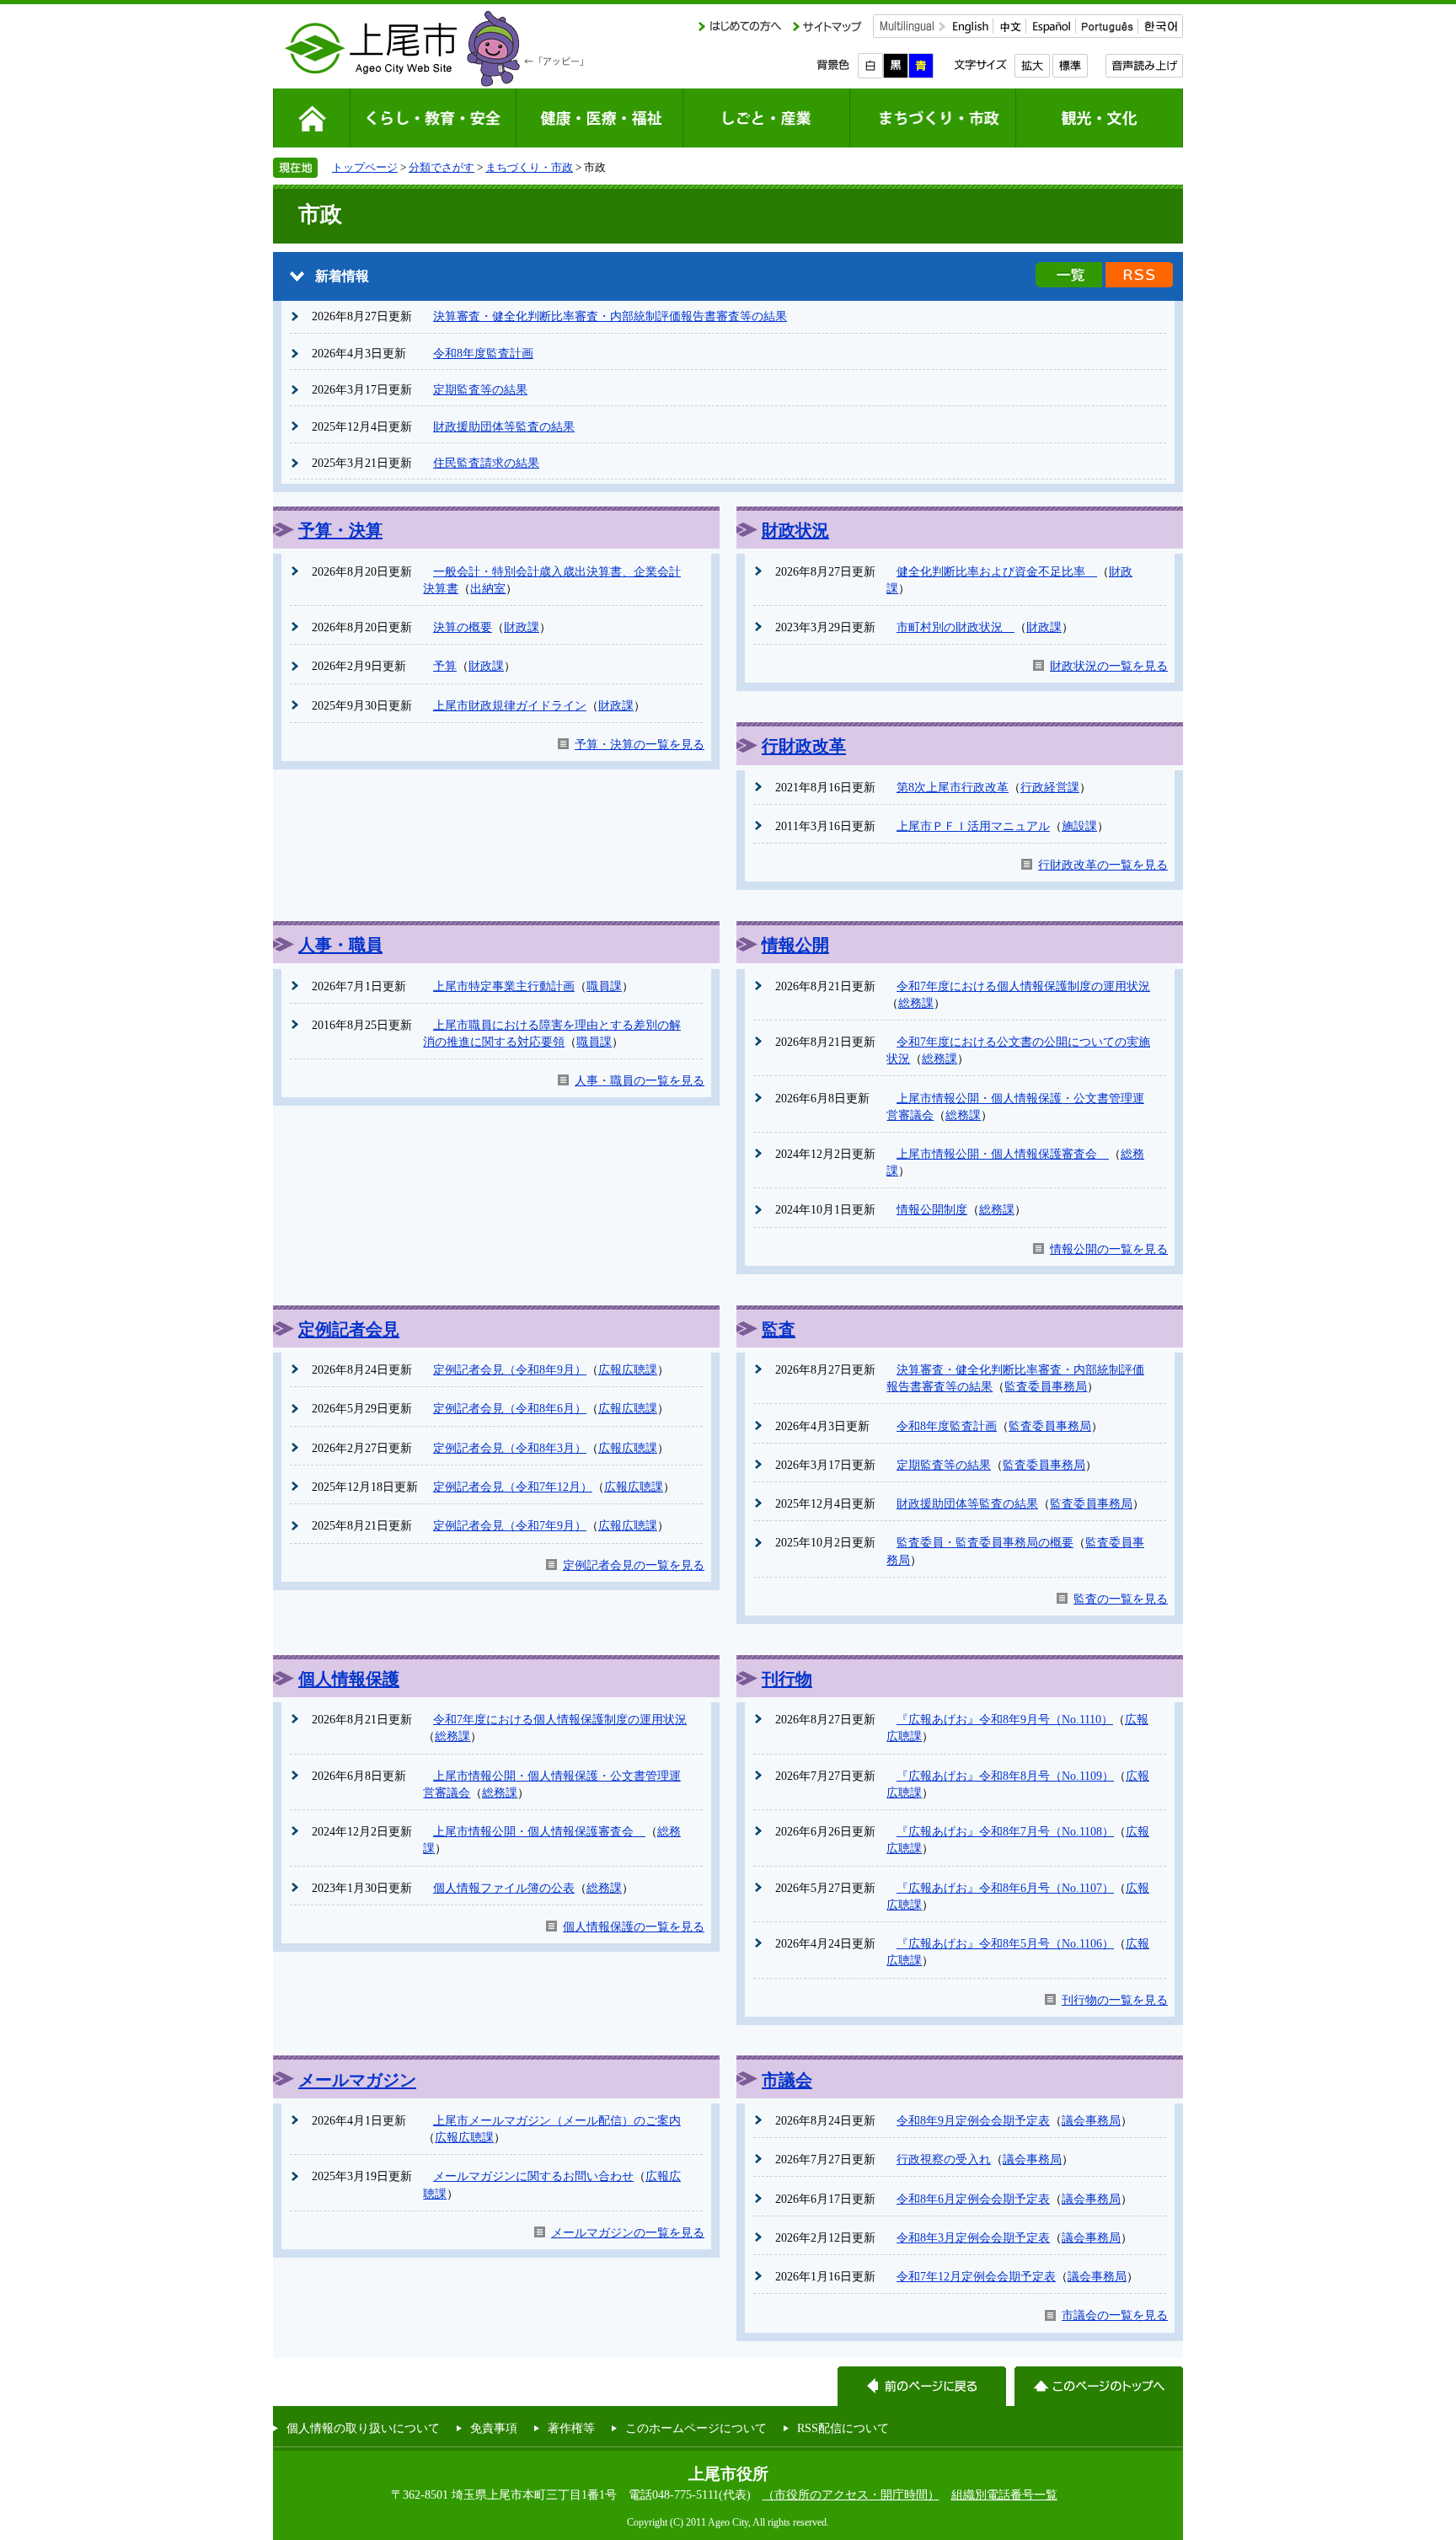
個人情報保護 (349, 1679)
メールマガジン (357, 2080)
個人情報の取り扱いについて (363, 2428)
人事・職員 (340, 945)
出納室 (488, 588)
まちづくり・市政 (529, 167)
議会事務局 (1091, 2120)
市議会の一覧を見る (1115, 2315)
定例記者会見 (349, 1329)
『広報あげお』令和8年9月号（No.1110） (1005, 1719)
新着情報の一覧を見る (1069, 275)
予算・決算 (340, 530)
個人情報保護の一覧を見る (634, 1926)
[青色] (921, 66)
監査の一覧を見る (1121, 1599)
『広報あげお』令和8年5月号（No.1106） (1005, 1943)
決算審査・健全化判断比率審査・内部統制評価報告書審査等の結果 (610, 316)
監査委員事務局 (1046, 1386)
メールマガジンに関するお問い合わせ (533, 2176)
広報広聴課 (628, 1369)
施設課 (1079, 826)
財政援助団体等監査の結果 (504, 426)
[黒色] (896, 66)
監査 (779, 1329)
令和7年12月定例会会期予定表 (976, 2276)
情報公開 (795, 945)
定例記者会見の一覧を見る (634, 1565)
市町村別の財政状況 (955, 627)
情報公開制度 (932, 1209)
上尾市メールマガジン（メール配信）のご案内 (557, 2120)
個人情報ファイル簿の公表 (504, 1888)
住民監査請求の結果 (486, 463)
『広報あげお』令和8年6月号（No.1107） (1005, 1888)
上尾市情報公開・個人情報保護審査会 (1003, 1154)
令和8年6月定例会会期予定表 (973, 2199)
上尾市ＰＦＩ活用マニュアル (973, 826)
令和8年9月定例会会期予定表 (973, 2120)
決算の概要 (463, 627)
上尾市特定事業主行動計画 (504, 986)
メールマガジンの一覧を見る (628, 2232)
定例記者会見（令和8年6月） (510, 1408)
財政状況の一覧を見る (1109, 666)
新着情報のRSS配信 (1139, 275)
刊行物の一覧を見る (1115, 2000)
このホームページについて (696, 2428)
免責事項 (494, 2428)
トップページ (365, 167)
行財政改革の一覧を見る (1103, 865)
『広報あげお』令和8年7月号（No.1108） (1005, 1831)
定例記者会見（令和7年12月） (513, 1487)
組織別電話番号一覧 (1004, 2494)
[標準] (1070, 66)
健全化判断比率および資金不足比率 (997, 571)
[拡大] (1032, 66)
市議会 (787, 2080)
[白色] (870, 66)
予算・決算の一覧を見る (640, 744)
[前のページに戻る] (922, 2386)
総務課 (916, 1003)
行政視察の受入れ (944, 2159)
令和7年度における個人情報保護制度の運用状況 (1023, 986)
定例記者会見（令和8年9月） (510, 1369)
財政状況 (795, 530)
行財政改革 (804, 746)
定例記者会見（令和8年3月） (510, 1448)
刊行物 (787, 1679)
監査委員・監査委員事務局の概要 (985, 1542)
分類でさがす (442, 167)
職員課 (604, 986)
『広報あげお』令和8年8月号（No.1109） (1005, 1776)
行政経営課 (1050, 787)
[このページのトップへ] (1099, 2386)
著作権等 (571, 2428)
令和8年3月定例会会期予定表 (973, 2237)
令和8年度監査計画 (483, 353)
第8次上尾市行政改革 (953, 787)
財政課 (522, 627)
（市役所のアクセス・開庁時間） (851, 2494)
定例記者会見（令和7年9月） (510, 1525)
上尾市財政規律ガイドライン (510, 705)
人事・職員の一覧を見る (640, 1080)
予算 (445, 666)
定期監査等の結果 (480, 389)
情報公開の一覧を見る (1109, 1249)
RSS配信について (843, 2428)
